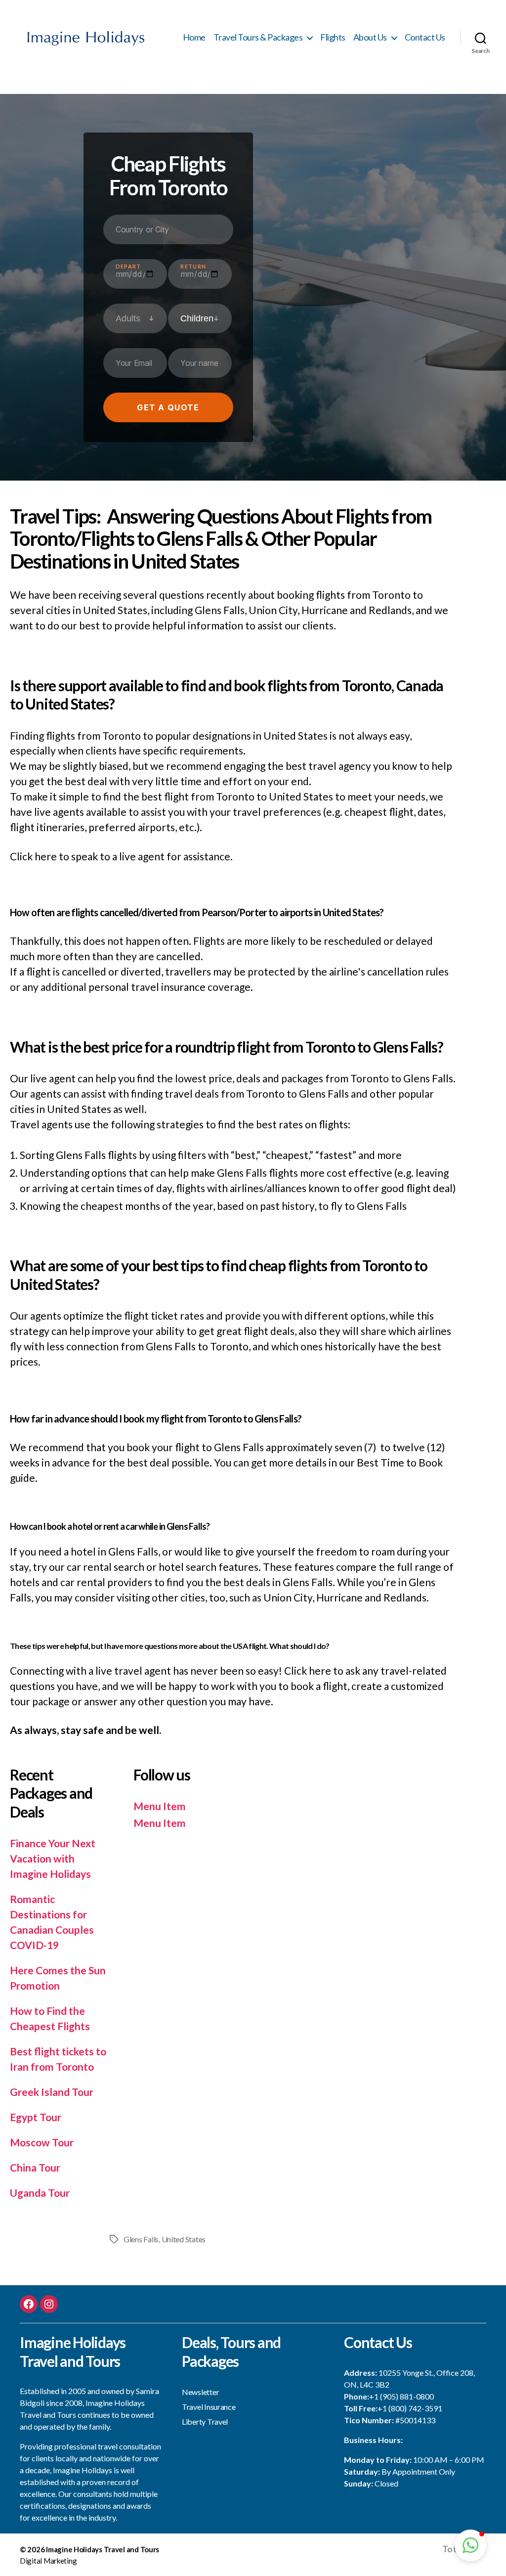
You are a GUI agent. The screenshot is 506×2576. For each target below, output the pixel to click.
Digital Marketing (48, 2561)
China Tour (35, 2167)
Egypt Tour (36, 2117)
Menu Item (160, 1806)
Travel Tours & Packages (258, 37)
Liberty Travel (205, 2421)
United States (184, 2239)
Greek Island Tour (52, 2092)
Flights (333, 37)
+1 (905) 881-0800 (401, 2396)
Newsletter (200, 2392)
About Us (370, 37)
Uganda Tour (40, 2193)
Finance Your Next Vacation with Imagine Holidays (53, 1858)
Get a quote (168, 407)
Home (194, 37)
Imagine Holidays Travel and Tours (103, 2549)
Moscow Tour (42, 2142)
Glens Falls (141, 2239)
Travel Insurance (209, 2407)
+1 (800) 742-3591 (410, 2408)
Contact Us (425, 37)
